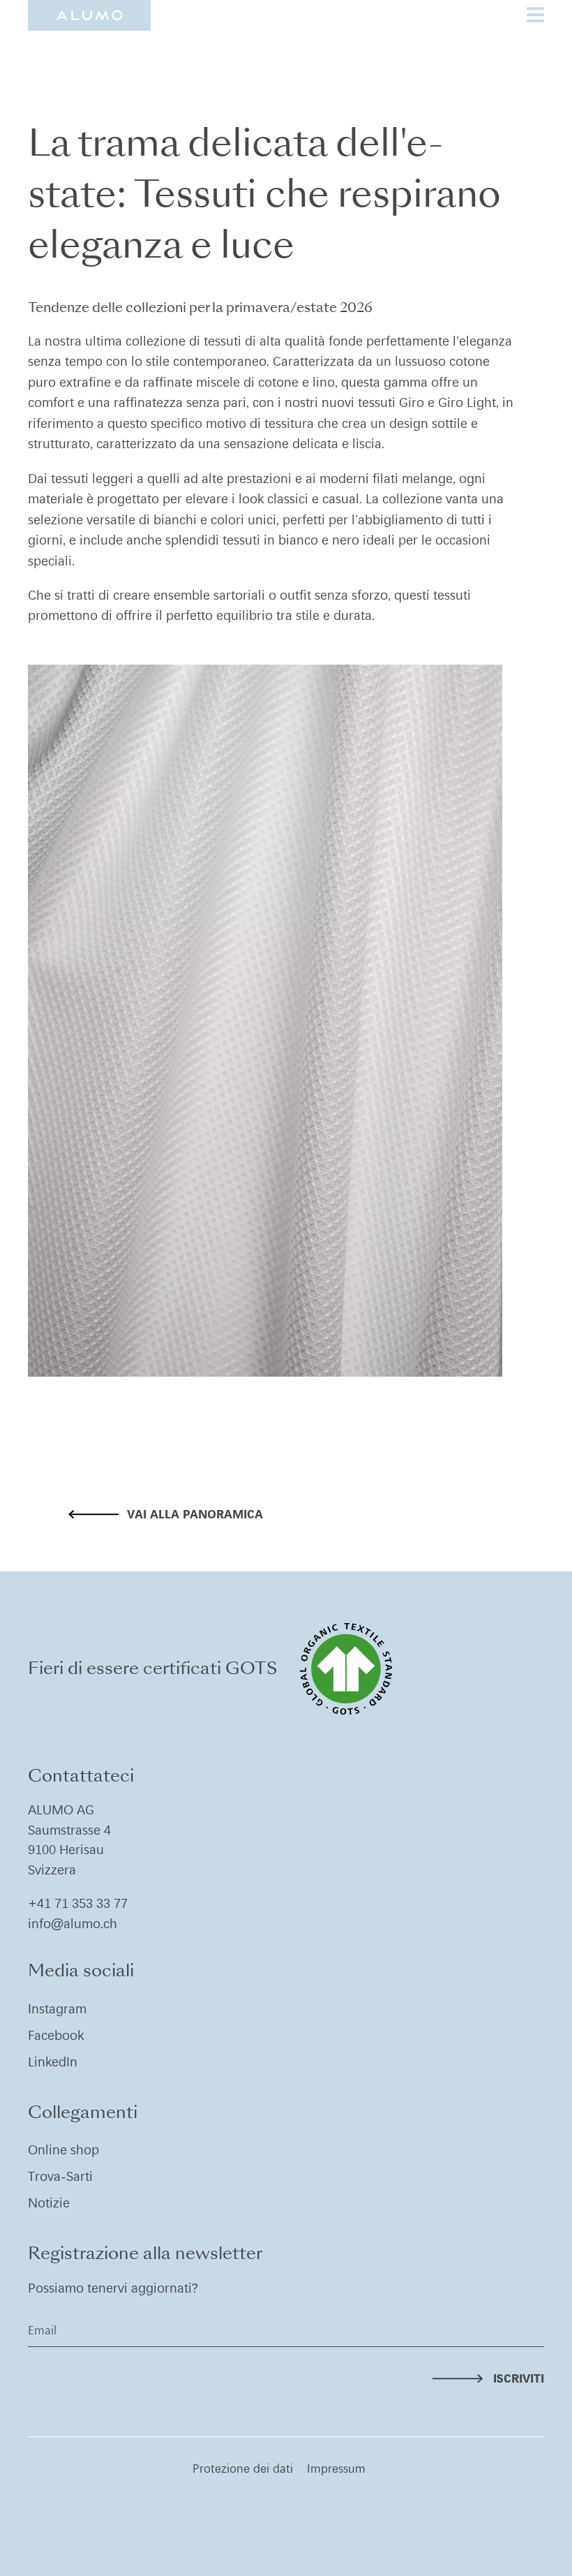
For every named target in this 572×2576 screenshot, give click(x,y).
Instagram (57, 2009)
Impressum (336, 2468)
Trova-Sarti (60, 2176)
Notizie (49, 2203)
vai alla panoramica (195, 1514)
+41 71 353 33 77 (78, 1903)
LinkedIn (53, 2062)
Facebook (56, 2035)
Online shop (63, 2150)
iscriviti (519, 2378)
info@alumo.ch (73, 1924)
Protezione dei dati (243, 2468)
